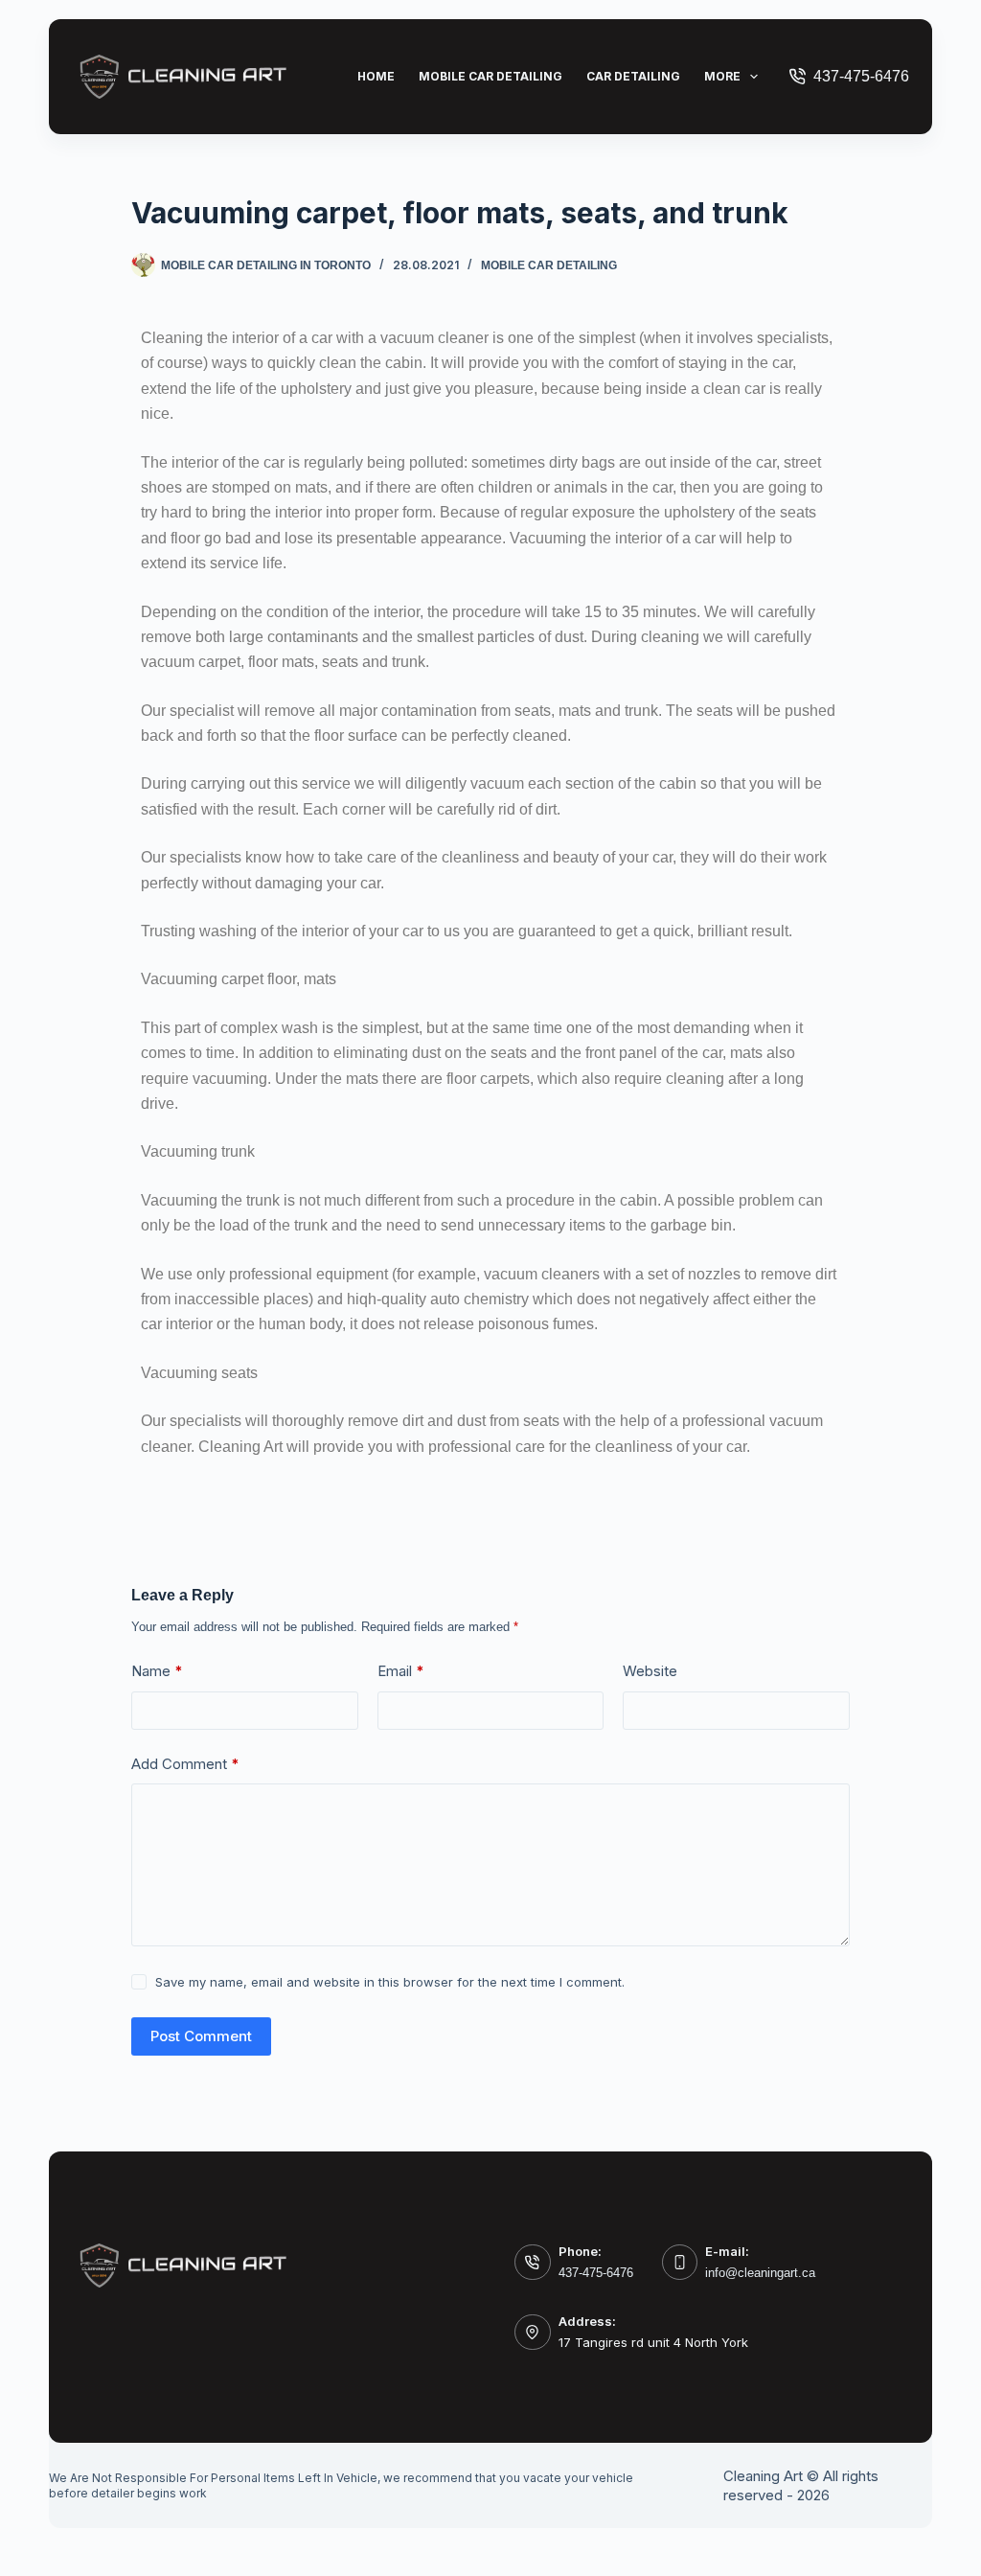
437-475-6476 (861, 76)
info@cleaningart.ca (760, 2273)
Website (650, 1671)
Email (401, 1671)
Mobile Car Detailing (490, 76)
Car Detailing (633, 76)
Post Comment (201, 2036)
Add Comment (185, 1764)
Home (376, 76)
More (722, 76)
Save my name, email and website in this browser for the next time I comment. (390, 1982)
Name (157, 1671)
